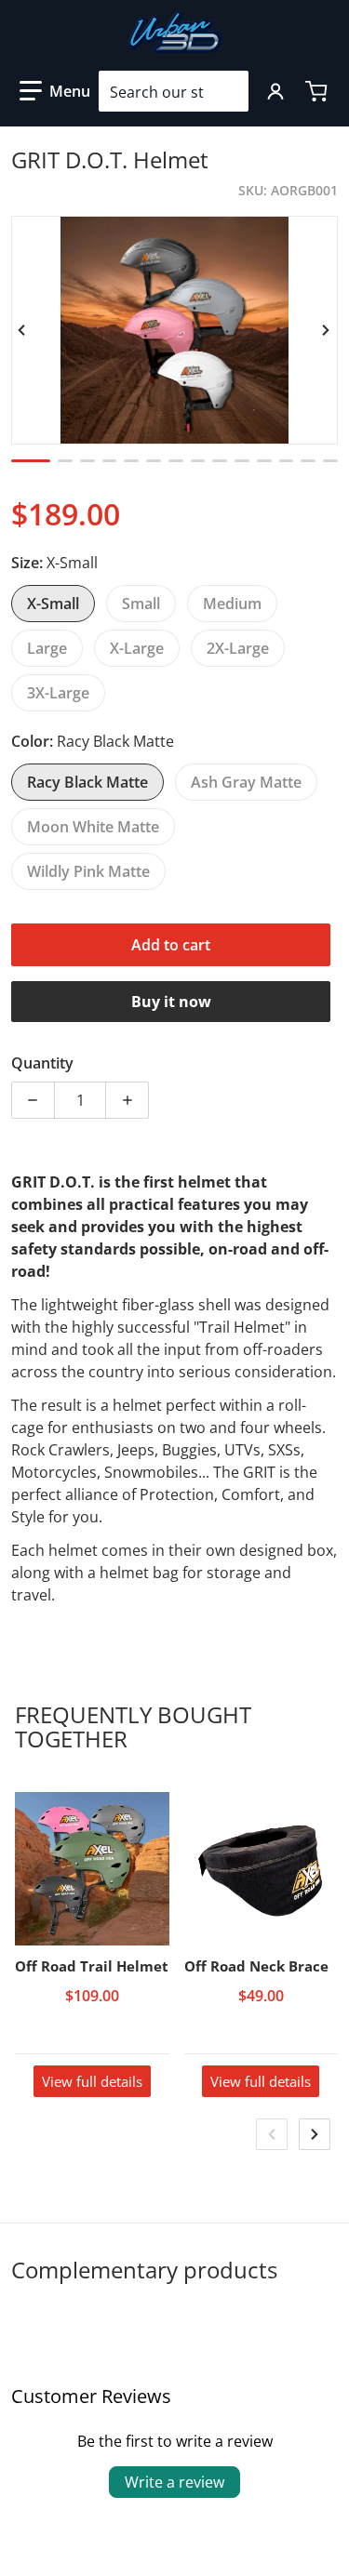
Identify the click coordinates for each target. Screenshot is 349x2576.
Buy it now (171, 1002)
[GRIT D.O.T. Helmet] (31, 461)
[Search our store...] (227, 91)
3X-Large (58, 693)
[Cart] (318, 91)
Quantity (42, 1063)
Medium (232, 604)
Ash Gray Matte (246, 782)
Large (47, 648)
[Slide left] (22, 330)
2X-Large (238, 648)
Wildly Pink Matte (88, 871)
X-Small (53, 604)
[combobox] (174, 91)
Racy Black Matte (87, 782)
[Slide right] (327, 330)
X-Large (137, 648)
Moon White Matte (93, 827)
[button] (55, 91)
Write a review (174, 2482)
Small (141, 604)
